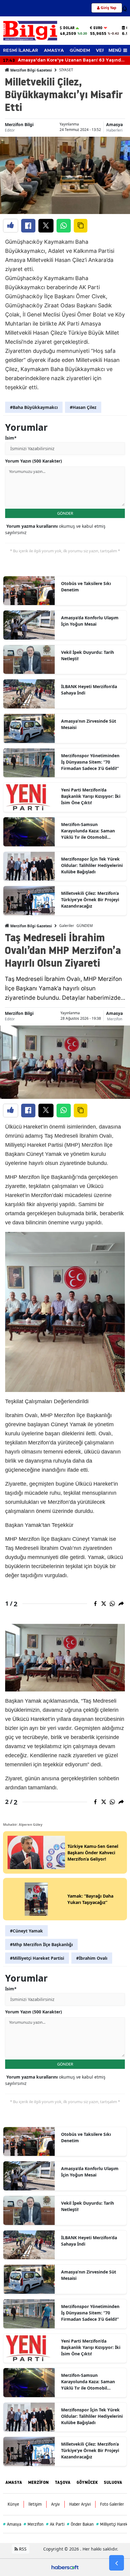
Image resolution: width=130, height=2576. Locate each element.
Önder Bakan (80, 2524)
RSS (22, 2549)
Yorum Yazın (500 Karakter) (34, 461)
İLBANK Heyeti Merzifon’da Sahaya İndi (89, 690)
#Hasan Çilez (83, 407)
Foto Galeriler (112, 2504)
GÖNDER (65, 513)
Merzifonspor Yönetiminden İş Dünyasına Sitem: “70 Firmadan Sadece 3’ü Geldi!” (90, 762)
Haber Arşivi (80, 2504)
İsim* (11, 438)
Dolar (69, 28)
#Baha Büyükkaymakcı (34, 407)
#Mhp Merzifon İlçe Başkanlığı (41, 1944)
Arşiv (55, 2504)
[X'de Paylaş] (46, 226)
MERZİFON (38, 2482)
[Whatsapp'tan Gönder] (64, 226)
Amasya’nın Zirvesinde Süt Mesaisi (89, 724)
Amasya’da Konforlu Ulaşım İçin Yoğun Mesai (90, 621)
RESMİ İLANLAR (21, 50)
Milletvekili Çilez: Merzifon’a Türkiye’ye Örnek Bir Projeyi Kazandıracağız (90, 900)
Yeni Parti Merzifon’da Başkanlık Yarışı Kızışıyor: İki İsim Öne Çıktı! (91, 796)
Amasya (114, 124)
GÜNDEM (80, 50)
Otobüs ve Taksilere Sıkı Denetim (86, 587)
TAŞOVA (63, 2482)
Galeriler (67, 926)
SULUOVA (113, 2482)
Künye (13, 2504)
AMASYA (54, 50)
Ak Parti (55, 2524)
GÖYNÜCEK (87, 2482)
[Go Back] (117, 2563)
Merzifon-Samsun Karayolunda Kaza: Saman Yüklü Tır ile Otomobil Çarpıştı (88, 831)
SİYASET (66, 70)
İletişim (35, 2504)
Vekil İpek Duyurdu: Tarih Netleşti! (88, 655)
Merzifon (115, 1019)
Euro (98, 28)
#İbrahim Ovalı (92, 1958)
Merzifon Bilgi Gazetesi (31, 70)
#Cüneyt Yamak (26, 1931)
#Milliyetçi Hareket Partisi (37, 1958)
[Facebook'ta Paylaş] (28, 226)
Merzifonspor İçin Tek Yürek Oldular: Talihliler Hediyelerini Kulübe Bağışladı (92, 865)
